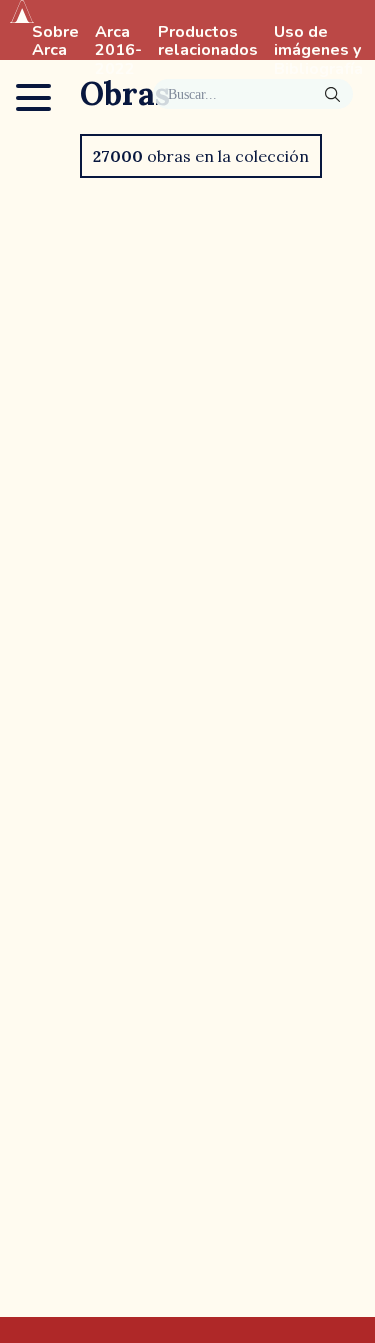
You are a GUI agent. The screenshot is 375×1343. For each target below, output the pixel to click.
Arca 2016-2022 (118, 51)
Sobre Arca (55, 42)
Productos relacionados (208, 42)
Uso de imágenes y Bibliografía (318, 51)
